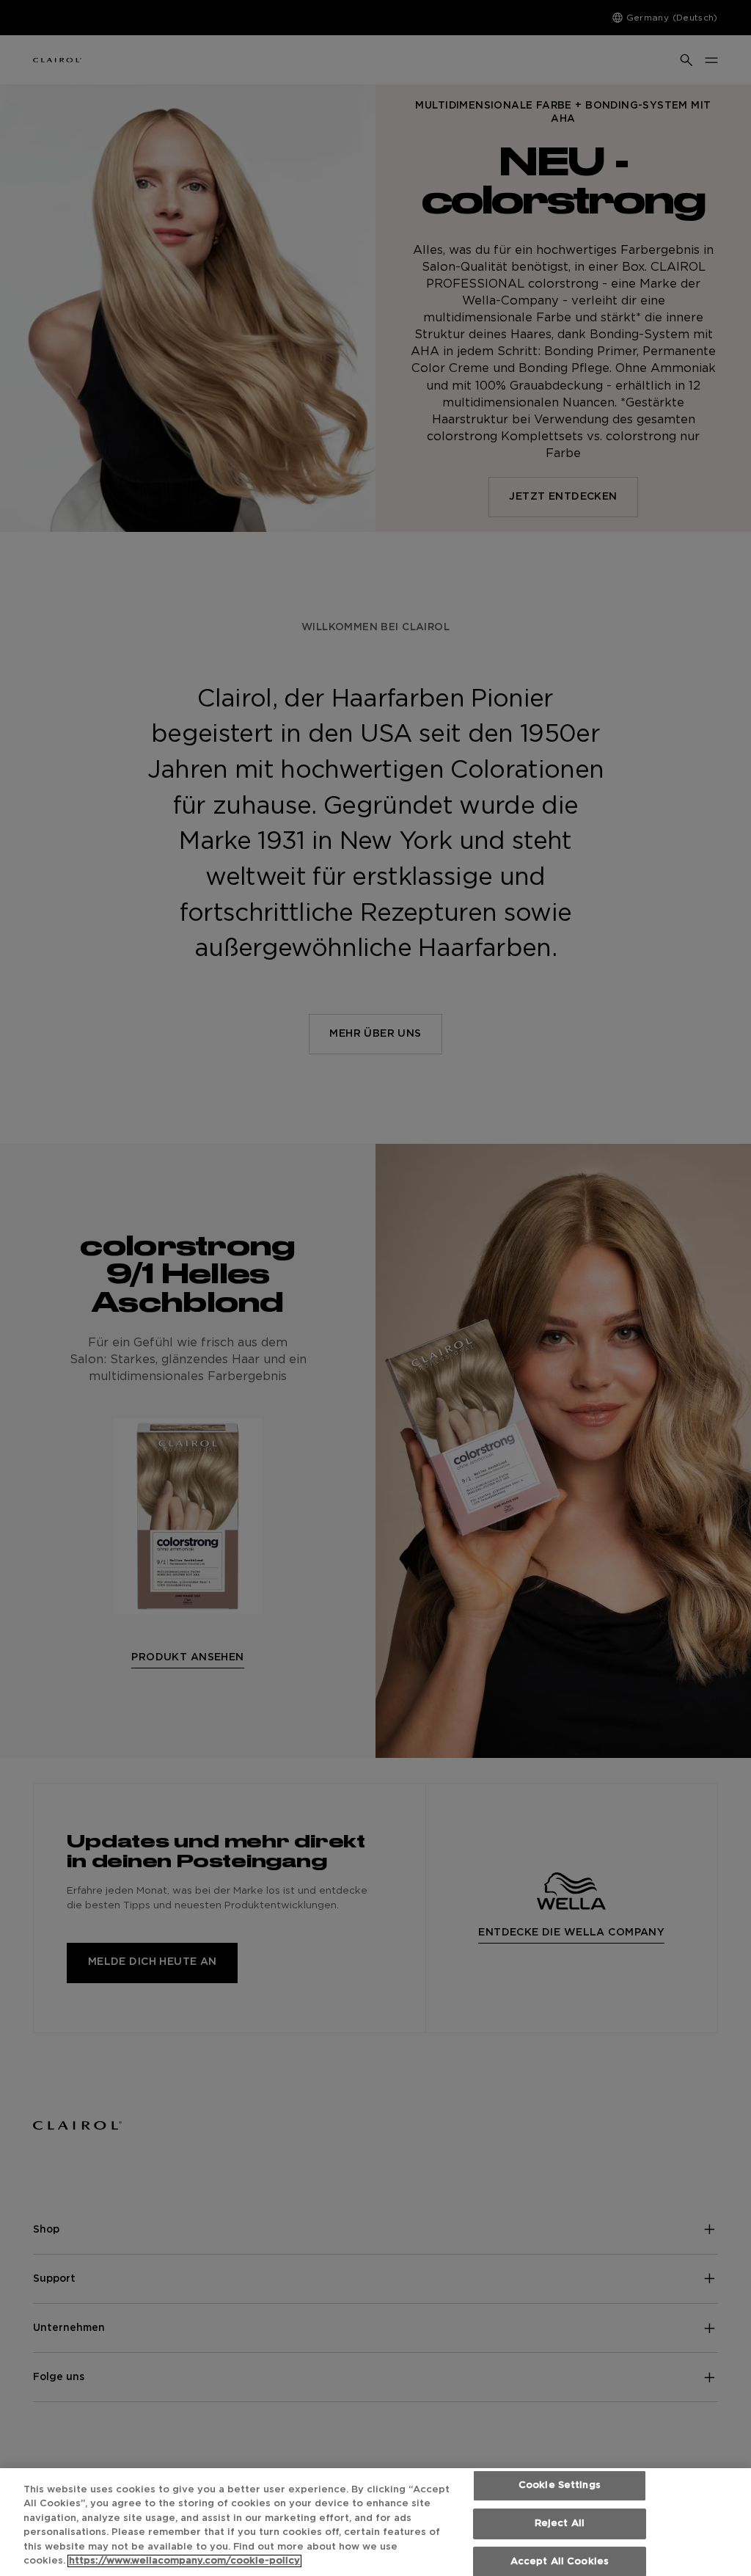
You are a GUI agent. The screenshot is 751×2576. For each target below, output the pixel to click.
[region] (375, 2522)
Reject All (560, 2524)
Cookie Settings (560, 2486)
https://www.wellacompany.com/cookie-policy (184, 2561)
